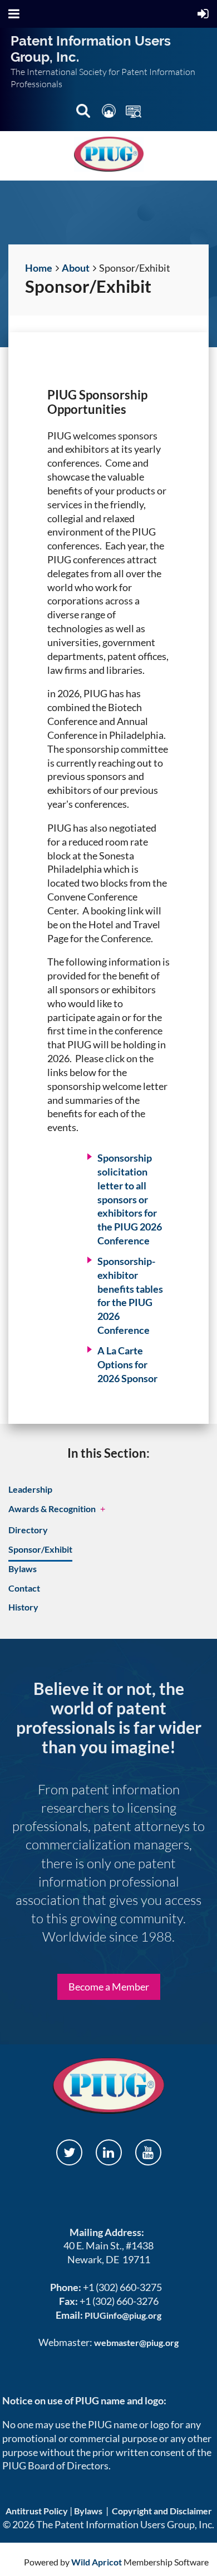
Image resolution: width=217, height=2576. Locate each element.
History (23, 1607)
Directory (28, 1530)
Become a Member (109, 1987)
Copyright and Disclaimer (162, 2511)
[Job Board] (134, 113)
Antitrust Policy (37, 2511)
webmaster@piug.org (136, 2342)
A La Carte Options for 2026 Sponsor (127, 1364)
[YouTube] (148, 2152)
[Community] (110, 113)
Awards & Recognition (52, 1509)
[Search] (84, 113)
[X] (69, 2152)
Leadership (30, 1489)
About (76, 268)
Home (39, 268)
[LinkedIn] (109, 2152)
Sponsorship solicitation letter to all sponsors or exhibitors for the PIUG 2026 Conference (130, 1199)
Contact (24, 1588)
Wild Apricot (97, 2562)
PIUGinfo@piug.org (123, 2315)
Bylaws (23, 1569)
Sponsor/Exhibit (40, 1549)
